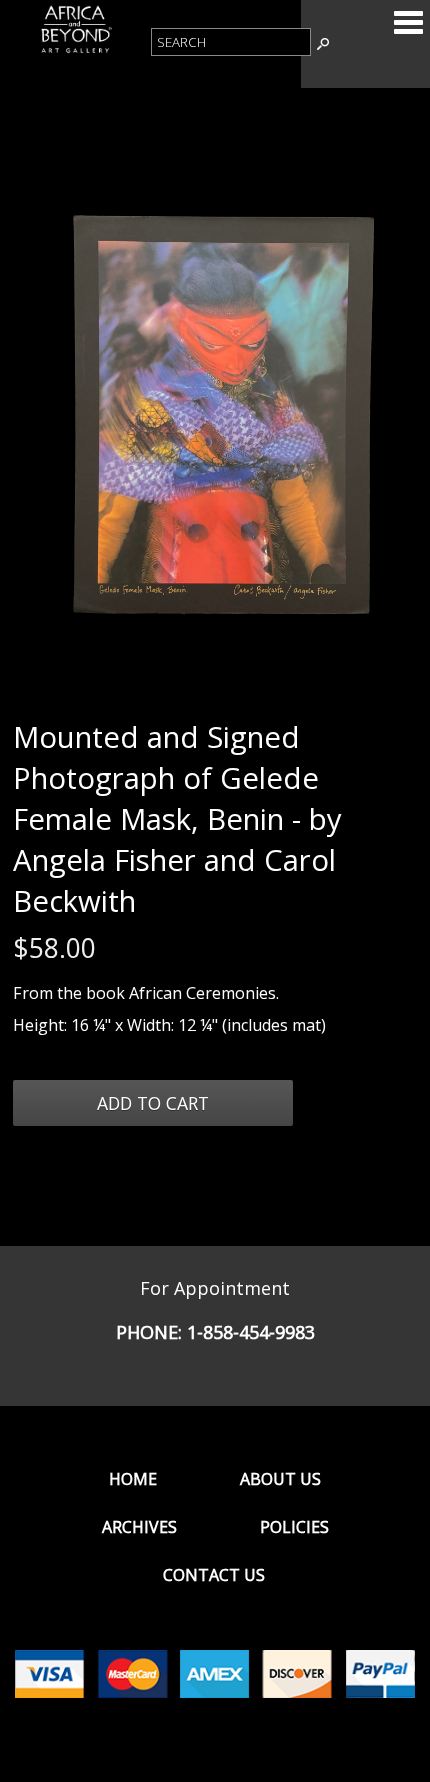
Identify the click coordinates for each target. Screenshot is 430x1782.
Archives (139, 1527)
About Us (280, 1479)
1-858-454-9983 (251, 1332)
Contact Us (214, 1575)
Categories (408, 22)
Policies (294, 1527)
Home (133, 1479)
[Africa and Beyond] (75, 51)
